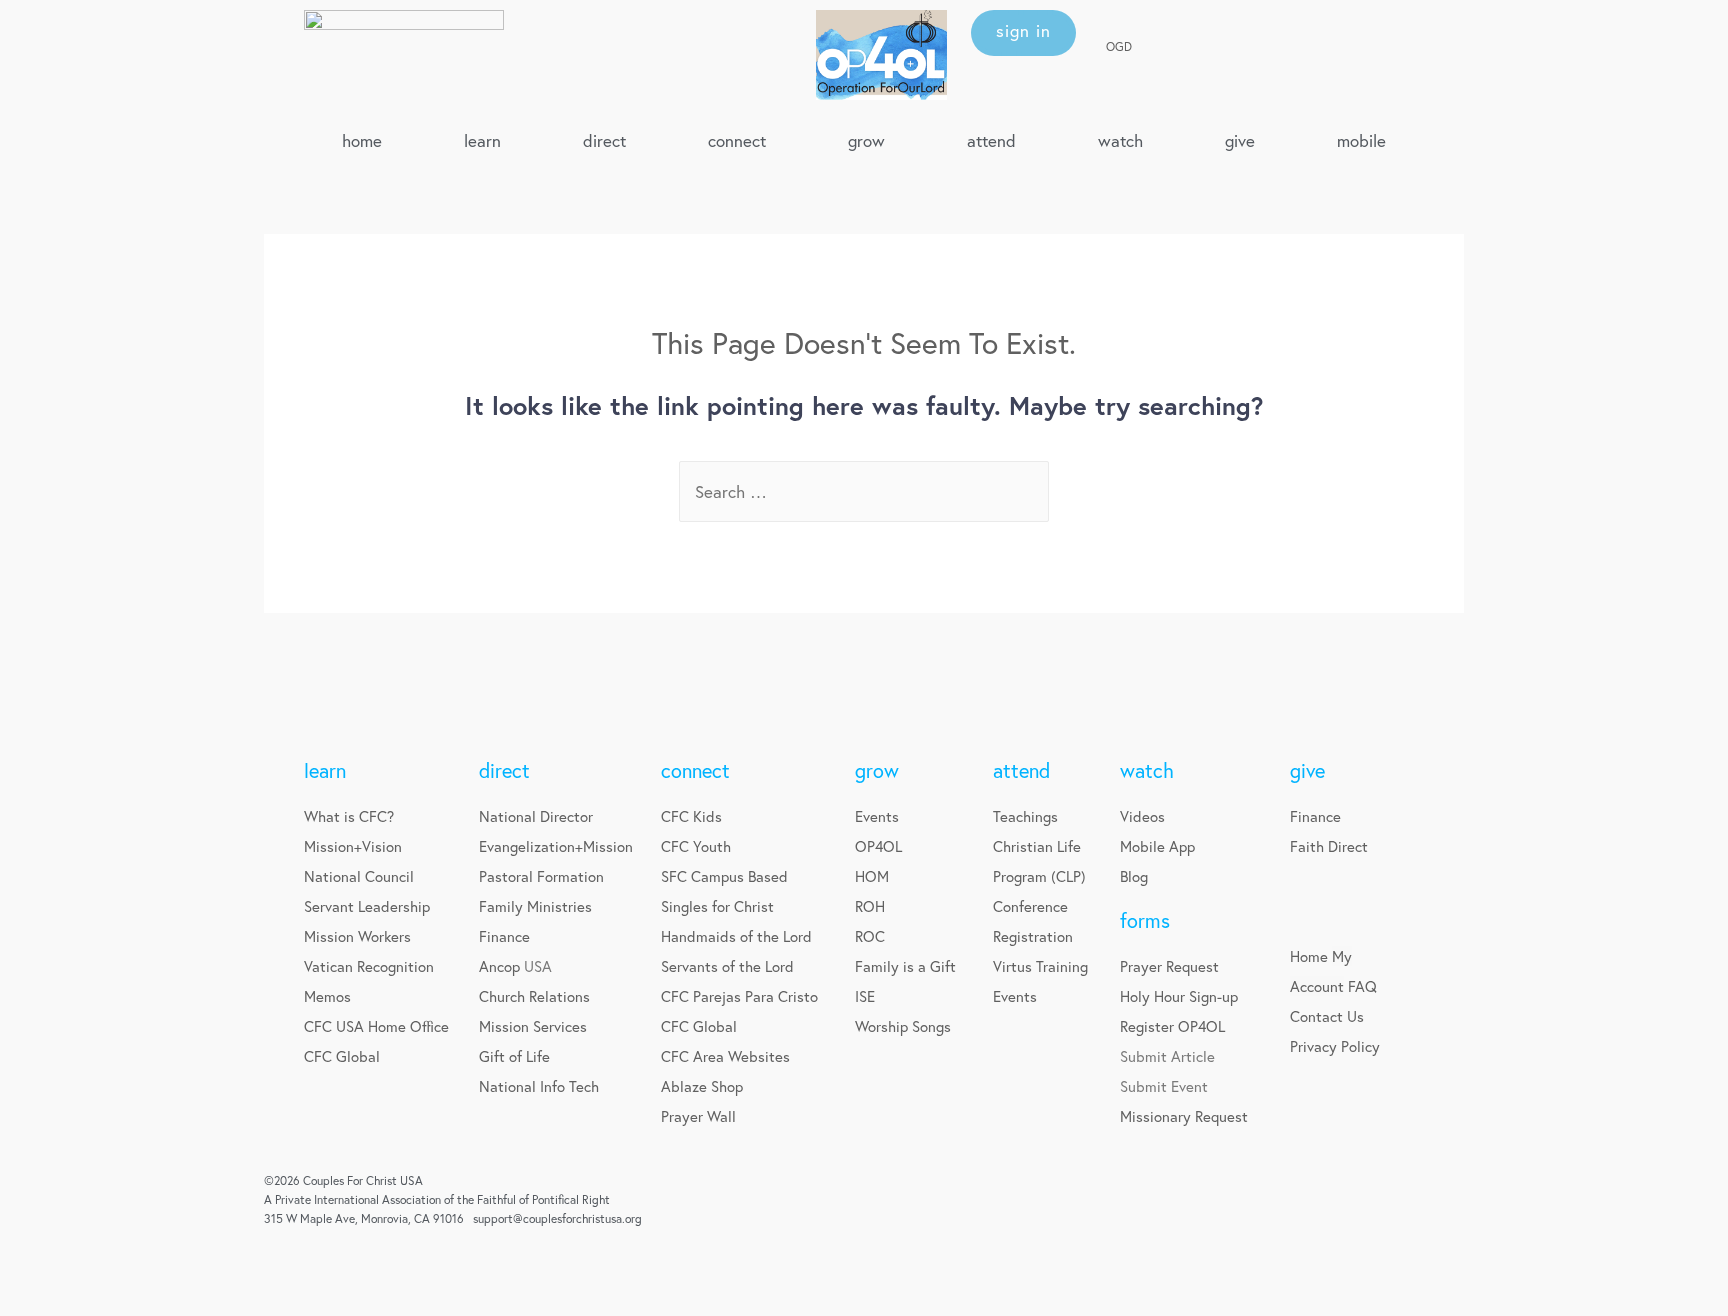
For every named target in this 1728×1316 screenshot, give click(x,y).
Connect (737, 140)
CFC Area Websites (725, 1056)
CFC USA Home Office (376, 1026)
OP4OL (878, 846)
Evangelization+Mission (556, 846)
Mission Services (533, 1026)
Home (1309, 956)
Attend (991, 140)
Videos (1142, 816)
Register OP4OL (1172, 1026)
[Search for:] (864, 491)
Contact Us (1327, 1016)
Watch (1120, 140)
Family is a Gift (905, 966)
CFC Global (342, 1056)
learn (482, 140)
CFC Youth (696, 846)
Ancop (501, 966)
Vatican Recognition (369, 966)
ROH (870, 906)
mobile (1361, 140)
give (1240, 140)
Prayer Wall (698, 1116)
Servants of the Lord (727, 966)
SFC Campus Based (724, 876)
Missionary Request (1184, 1116)
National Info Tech (539, 1086)
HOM (872, 876)
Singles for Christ (717, 906)
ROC (870, 936)
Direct (604, 140)
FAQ (1362, 986)
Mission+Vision (353, 846)
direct (504, 770)
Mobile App (1157, 846)
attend (1021, 770)
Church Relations (534, 996)
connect (695, 770)
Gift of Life (514, 1056)
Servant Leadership (367, 906)
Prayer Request (1169, 966)
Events (877, 816)
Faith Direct (1329, 846)
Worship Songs (903, 1026)
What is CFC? (349, 816)
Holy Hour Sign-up (1179, 996)
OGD (1119, 46)
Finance (504, 936)
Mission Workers (357, 936)
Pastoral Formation (541, 876)
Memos (327, 996)
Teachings (1025, 816)
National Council (359, 876)
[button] (1023, 33)
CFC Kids (691, 816)
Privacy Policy (1335, 1046)
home (362, 140)
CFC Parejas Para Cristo (739, 996)
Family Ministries (535, 906)
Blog (1134, 876)
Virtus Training (1040, 966)
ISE (865, 996)
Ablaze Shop (702, 1086)
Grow (866, 140)
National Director (536, 816)
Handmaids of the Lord (736, 936)
